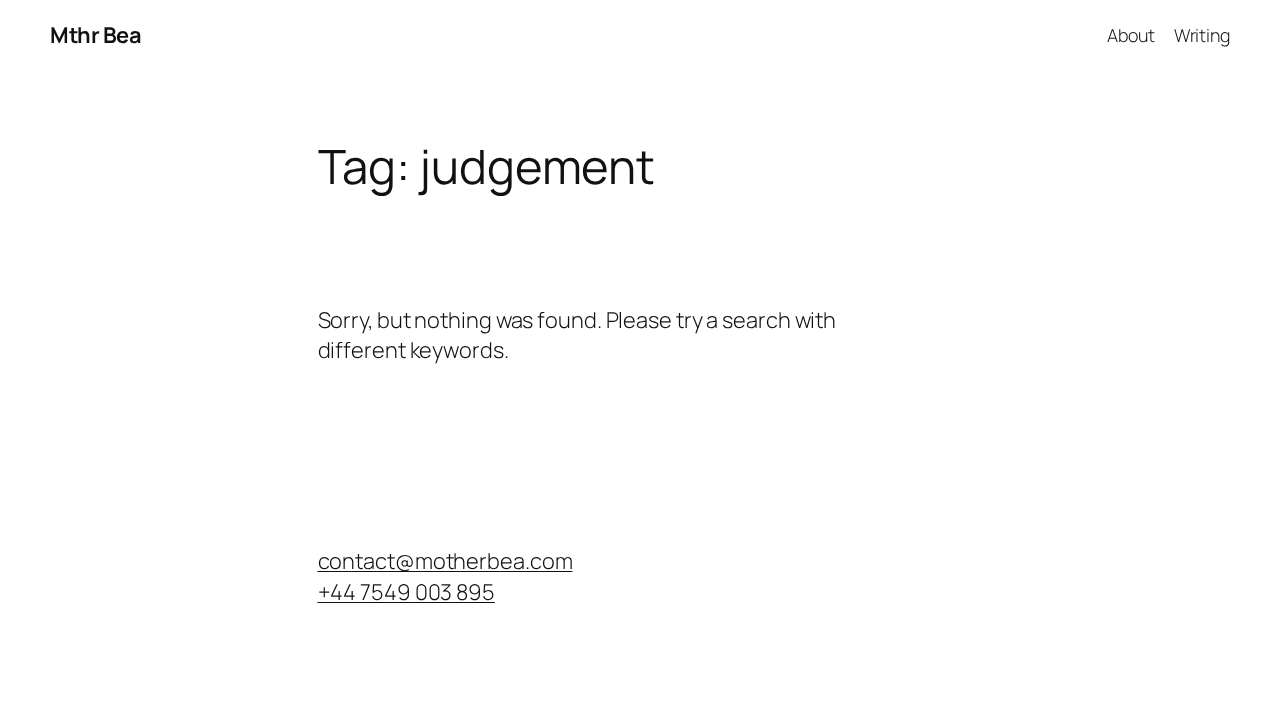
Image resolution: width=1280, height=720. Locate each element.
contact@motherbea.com (445, 561)
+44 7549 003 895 (406, 592)
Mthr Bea (95, 35)
